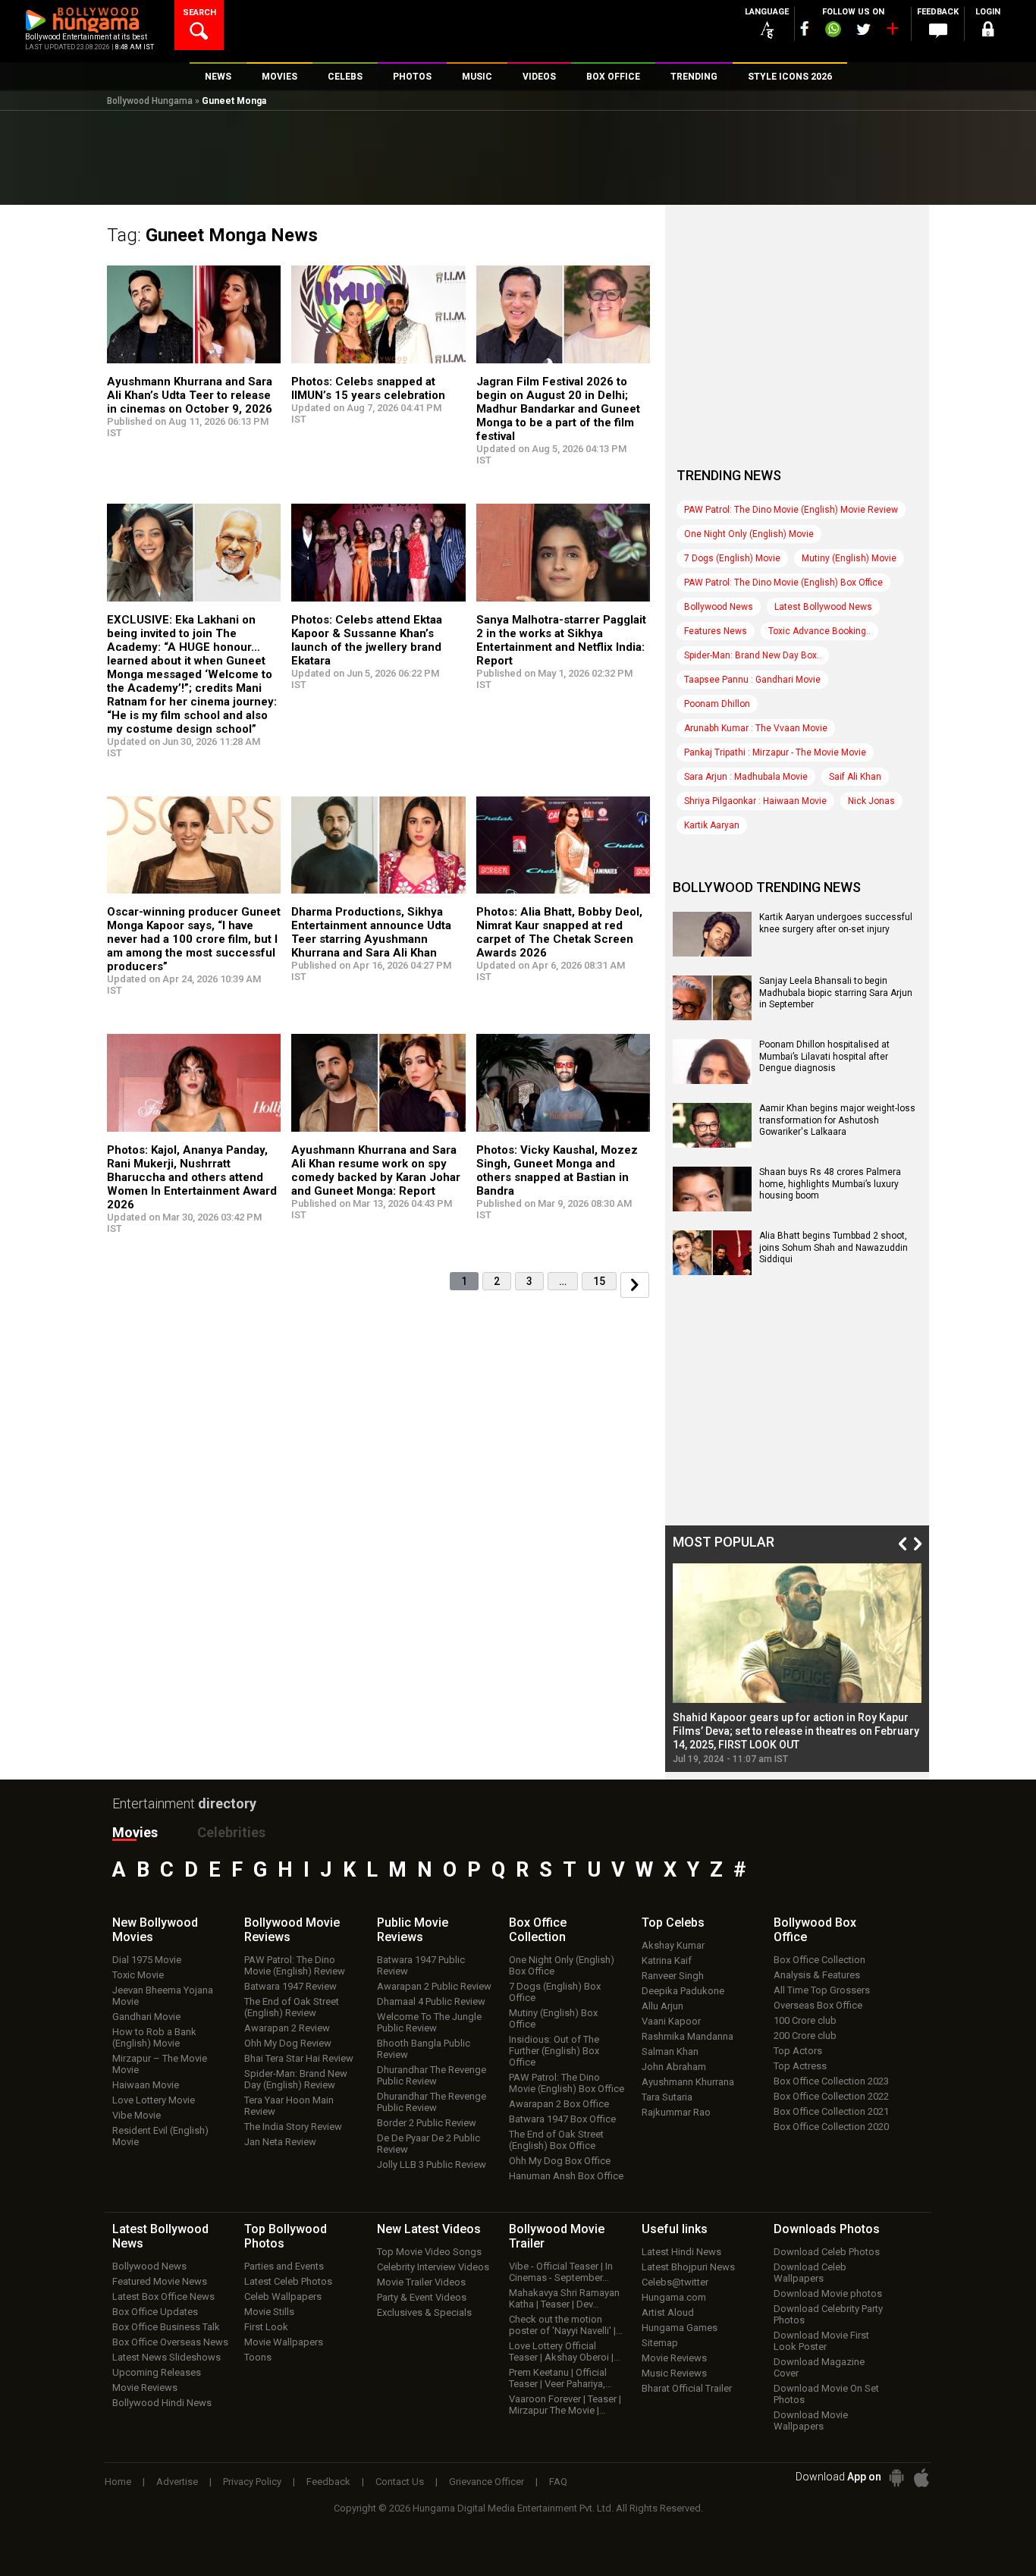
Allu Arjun (662, 2006)
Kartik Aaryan (712, 825)
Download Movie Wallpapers (811, 2420)
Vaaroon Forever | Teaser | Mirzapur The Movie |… (565, 2405)
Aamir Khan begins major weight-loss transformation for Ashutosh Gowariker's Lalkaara (837, 1120)
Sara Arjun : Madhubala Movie (746, 777)
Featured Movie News (160, 2281)
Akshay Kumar (673, 1945)
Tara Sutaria (667, 2097)
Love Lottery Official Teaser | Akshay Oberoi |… (565, 2351)
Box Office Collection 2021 (831, 2111)
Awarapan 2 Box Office (559, 2104)
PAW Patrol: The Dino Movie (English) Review (295, 1965)
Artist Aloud (668, 2312)
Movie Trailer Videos (421, 2282)
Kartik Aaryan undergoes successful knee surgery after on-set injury (836, 923)
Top (673, 1923)
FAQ (558, 2482)
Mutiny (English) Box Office (553, 2018)
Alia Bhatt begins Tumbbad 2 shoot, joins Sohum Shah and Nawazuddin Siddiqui (834, 1247)
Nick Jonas (871, 801)
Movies (135, 1832)
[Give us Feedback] (938, 31)
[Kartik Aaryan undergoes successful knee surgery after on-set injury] (712, 951)
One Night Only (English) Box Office (562, 1965)
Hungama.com (674, 2297)
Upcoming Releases (157, 2372)
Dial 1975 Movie (147, 1960)
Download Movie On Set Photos (826, 2394)
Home (118, 2482)
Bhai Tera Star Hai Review (299, 2058)
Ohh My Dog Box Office (560, 2161)
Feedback (328, 2482)
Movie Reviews (145, 2388)
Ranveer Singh (673, 1976)
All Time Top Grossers (822, 1990)
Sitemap (660, 2343)
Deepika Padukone (683, 1991)
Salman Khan (670, 2051)
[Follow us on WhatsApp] (833, 31)
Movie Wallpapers (284, 2342)
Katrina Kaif (667, 1960)
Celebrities (231, 1832)
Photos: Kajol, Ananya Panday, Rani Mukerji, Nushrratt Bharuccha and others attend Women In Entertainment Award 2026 (192, 1177)
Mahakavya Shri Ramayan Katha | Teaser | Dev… (564, 2298)
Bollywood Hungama (150, 101)
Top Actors (798, 2051)
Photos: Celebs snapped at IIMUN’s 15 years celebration (368, 388)
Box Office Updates (155, 2312)
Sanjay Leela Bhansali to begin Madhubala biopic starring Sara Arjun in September (836, 993)
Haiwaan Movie (146, 2085)
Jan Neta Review (280, 2142)
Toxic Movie (138, 1975)
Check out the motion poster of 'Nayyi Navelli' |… (566, 2325)
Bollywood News (719, 607)
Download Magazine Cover (819, 2367)
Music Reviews (674, 2373)
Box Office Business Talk (166, 2327)
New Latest (429, 2229)
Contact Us (400, 2482)
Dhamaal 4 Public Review (431, 2001)
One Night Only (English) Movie (749, 534)
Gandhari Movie (146, 2017)
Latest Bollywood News (823, 607)
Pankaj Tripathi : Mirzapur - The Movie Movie (775, 752)
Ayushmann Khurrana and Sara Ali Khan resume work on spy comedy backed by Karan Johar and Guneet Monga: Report (376, 1170)
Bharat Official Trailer (687, 2388)
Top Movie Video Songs (429, 2252)
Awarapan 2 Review (287, 2028)
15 (599, 1281)
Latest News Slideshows (166, 2357)
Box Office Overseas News (170, 2342)
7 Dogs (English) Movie (732, 558)
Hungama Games (680, 2328)
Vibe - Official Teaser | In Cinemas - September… (561, 2272)
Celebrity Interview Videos (433, 2267)
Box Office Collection (819, 1960)
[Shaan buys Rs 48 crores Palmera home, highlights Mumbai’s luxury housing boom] (712, 1206)
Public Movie (413, 1930)
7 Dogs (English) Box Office (555, 1992)
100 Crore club (805, 2020)
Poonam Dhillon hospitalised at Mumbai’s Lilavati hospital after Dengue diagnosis (824, 1056)
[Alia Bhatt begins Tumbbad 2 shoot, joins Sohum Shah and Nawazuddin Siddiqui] (712, 1270)
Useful (675, 2229)
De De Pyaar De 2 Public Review (429, 2144)
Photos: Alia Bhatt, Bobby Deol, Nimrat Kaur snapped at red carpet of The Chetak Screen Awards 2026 (559, 932)
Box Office (538, 1930)
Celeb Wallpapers (283, 2296)
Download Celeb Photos (827, 2252)
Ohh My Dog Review (288, 2043)
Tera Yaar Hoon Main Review (289, 2106)
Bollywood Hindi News (162, 2403)
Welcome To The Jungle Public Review (429, 2022)
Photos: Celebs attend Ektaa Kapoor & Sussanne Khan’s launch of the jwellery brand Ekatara (367, 640)
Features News (716, 631)
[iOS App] (921, 2478)
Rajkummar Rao (676, 2112)
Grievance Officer (487, 2482)
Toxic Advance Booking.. (819, 631)
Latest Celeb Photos (288, 2281)
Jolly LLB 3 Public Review (432, 2164)
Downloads (827, 2229)
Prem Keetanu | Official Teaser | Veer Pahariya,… (560, 2378)
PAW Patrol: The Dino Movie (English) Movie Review (791, 510)
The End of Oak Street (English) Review (292, 2007)
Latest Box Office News (163, 2296)
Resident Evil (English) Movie (160, 2136)
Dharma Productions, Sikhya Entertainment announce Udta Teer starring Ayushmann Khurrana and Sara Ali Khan (371, 932)
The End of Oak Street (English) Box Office (556, 2140)
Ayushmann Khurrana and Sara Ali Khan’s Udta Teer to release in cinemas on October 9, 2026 (190, 395)
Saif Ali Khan (855, 777)
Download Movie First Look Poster (821, 2341)
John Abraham (674, 2067)
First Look (266, 2327)
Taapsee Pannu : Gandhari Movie (752, 680)
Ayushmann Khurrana (688, 2082)
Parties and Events (284, 2266)
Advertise (177, 2482)
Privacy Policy (252, 2482)
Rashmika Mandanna (688, 2036)
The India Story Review (293, 2127)
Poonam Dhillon (717, 704)
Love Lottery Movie (154, 2100)
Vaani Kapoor (671, 2021)
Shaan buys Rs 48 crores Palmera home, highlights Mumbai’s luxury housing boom (830, 1184)
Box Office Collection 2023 (831, 2081)
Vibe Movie (137, 2115)
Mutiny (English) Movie (849, 558)
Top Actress (800, 2066)
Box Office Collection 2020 (831, 2127)
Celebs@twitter (675, 2282)
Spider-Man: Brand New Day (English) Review (296, 2079)
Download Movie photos (828, 2293)
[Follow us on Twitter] (863, 29)
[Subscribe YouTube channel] (892, 32)
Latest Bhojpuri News (688, 2267)
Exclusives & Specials (424, 2312)
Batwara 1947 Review (290, 1986)
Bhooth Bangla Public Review (424, 2049)
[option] (797, 1664)
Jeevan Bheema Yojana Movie (163, 1996)
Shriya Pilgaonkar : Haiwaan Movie (755, 801)
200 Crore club (805, 2036)
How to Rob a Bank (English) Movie (154, 2037)
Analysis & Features (817, 1975)
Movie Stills (269, 2312)
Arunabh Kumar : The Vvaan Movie (756, 728)
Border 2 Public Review (427, 2123)
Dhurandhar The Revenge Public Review (432, 2075)
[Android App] (896, 2478)
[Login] (988, 31)
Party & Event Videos (422, 2297)
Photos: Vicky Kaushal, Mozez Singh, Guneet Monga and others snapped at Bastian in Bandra (557, 1170)
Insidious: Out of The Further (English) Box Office (554, 2051)
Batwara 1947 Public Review (421, 1965)
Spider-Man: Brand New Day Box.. (753, 655)
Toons (258, 2357)
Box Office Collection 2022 (831, 2096)
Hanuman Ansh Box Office (566, 2176)
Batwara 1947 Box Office (562, 2119)
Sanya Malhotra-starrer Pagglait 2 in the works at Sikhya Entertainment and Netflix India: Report (561, 640)
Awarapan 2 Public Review (434, 1986)
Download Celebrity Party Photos (828, 2314)
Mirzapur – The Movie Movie (160, 2064)
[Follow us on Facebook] (805, 28)
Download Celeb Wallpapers (810, 2273)
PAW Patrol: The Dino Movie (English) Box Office (783, 583)
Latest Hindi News (681, 2252)
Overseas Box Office (818, 2005)
